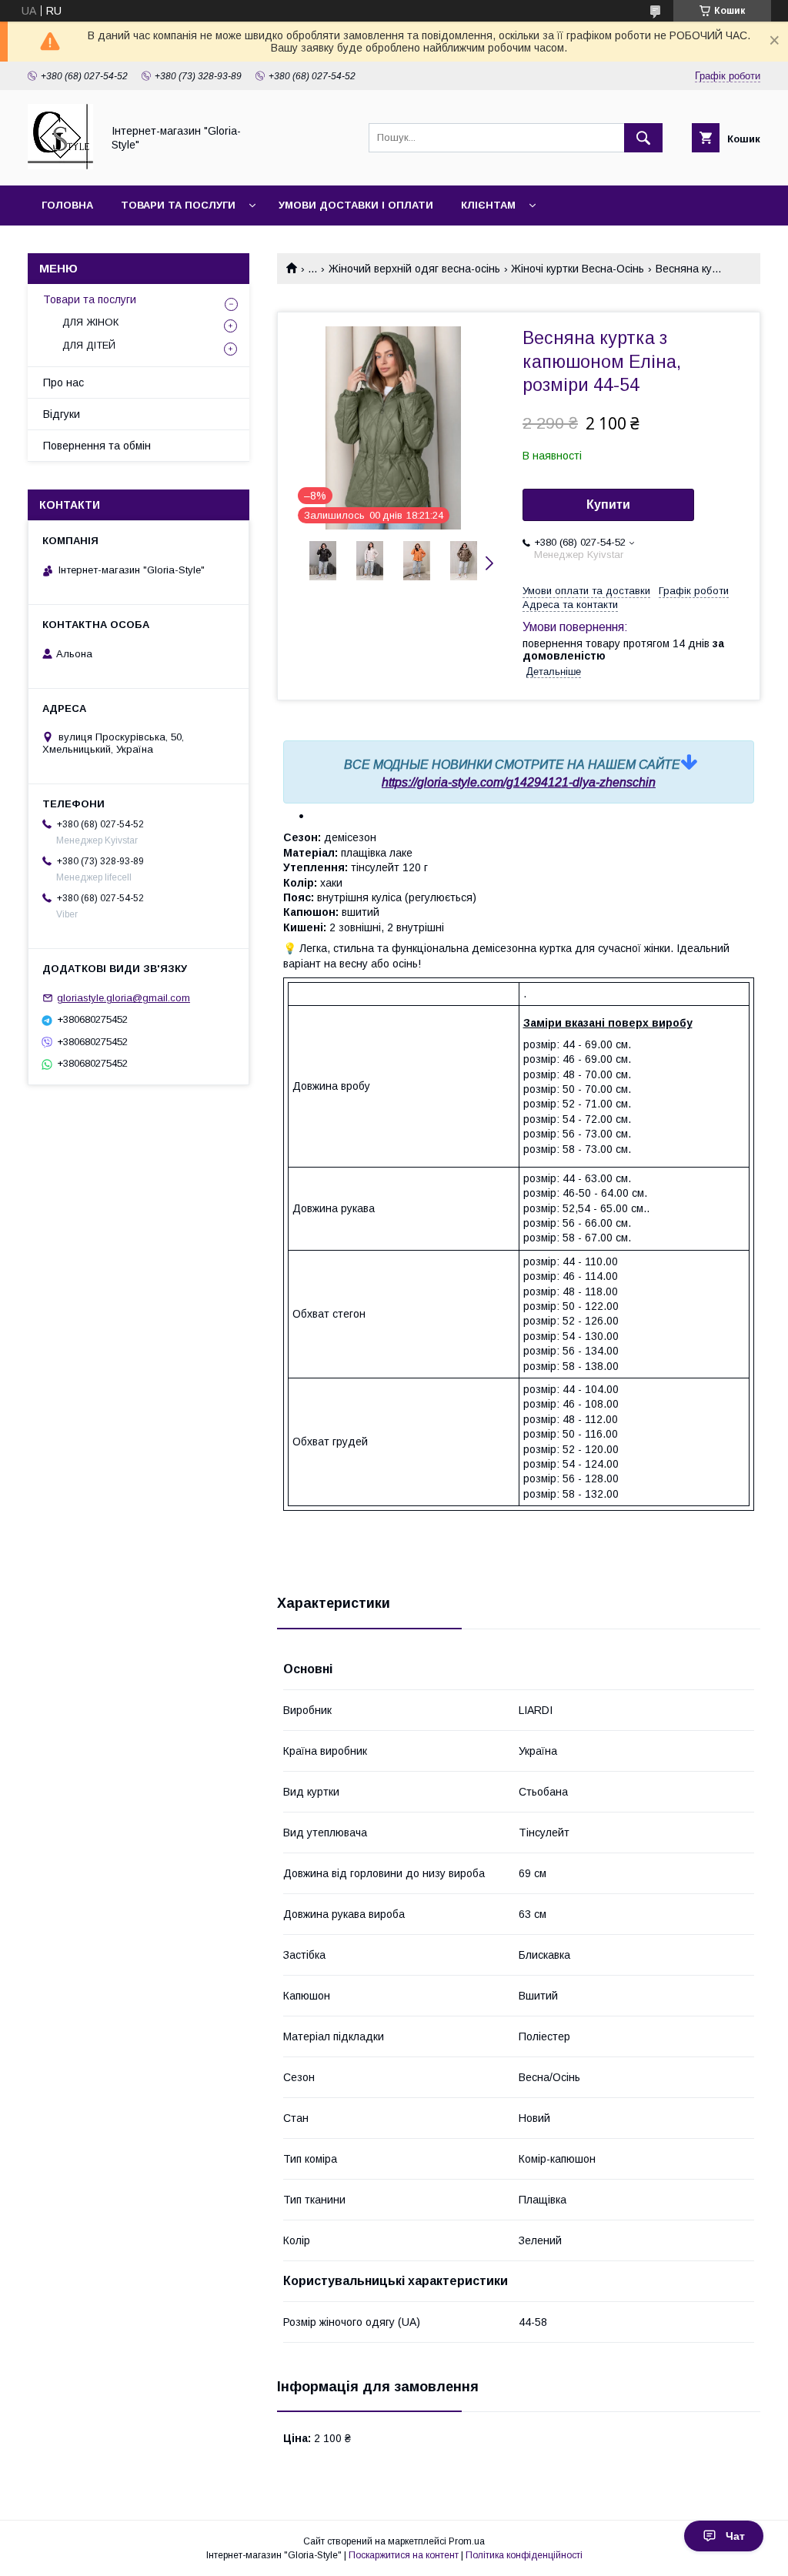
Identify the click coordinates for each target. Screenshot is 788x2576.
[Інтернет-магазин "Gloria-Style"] (60, 165)
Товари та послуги (178, 205)
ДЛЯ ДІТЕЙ (89, 345)
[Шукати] (643, 138)
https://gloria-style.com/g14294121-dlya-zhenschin (519, 782)
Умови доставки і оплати (356, 205)
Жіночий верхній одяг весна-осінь (414, 269)
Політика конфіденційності (524, 2555)
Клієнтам (488, 205)
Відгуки (62, 414)
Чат (735, 2536)
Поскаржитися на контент (404, 2555)
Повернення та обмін (97, 446)
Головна (67, 205)
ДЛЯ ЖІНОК (90, 322)
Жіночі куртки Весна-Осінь (578, 269)
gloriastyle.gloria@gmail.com (124, 998)
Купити (608, 505)
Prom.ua (467, 2541)
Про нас (63, 383)
